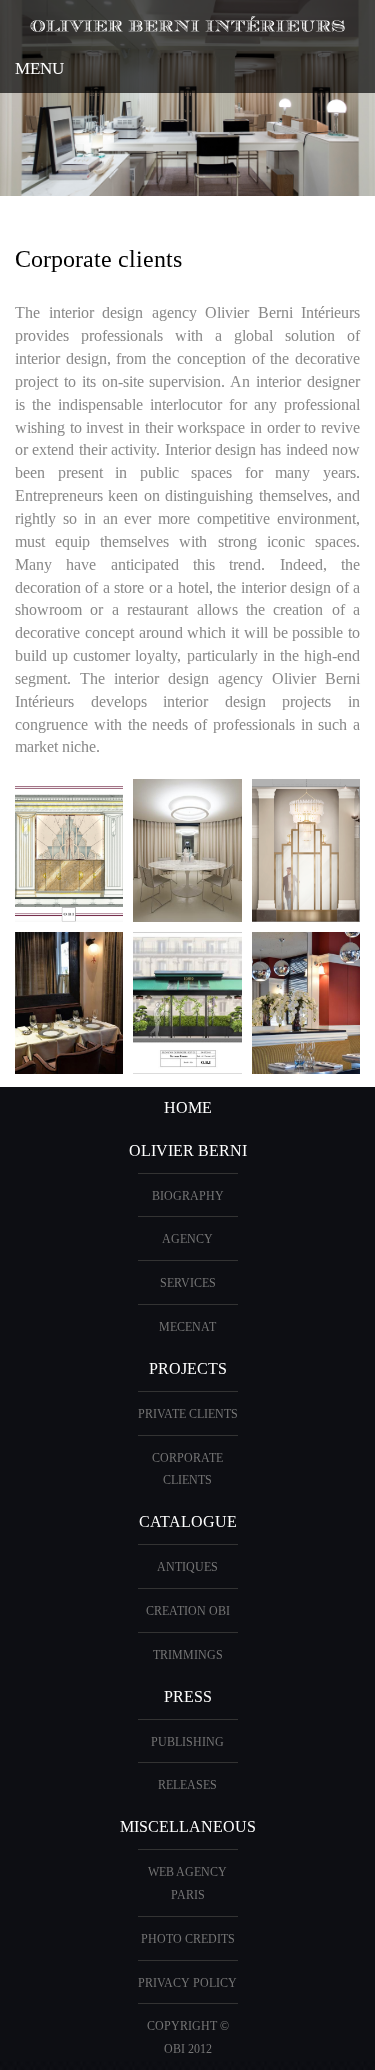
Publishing (187, 1742)
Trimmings (188, 1655)
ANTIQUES (187, 1567)
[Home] (187, 21)
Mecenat (187, 1327)
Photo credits (188, 1939)
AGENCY (187, 1239)
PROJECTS (188, 1368)
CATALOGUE (188, 1521)
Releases (187, 1785)
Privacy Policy (187, 1983)
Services (188, 1283)
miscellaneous (188, 1826)
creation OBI (188, 1611)
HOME (188, 1107)
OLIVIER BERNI (188, 1150)
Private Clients (188, 1414)
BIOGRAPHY (188, 1196)
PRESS (188, 1696)
